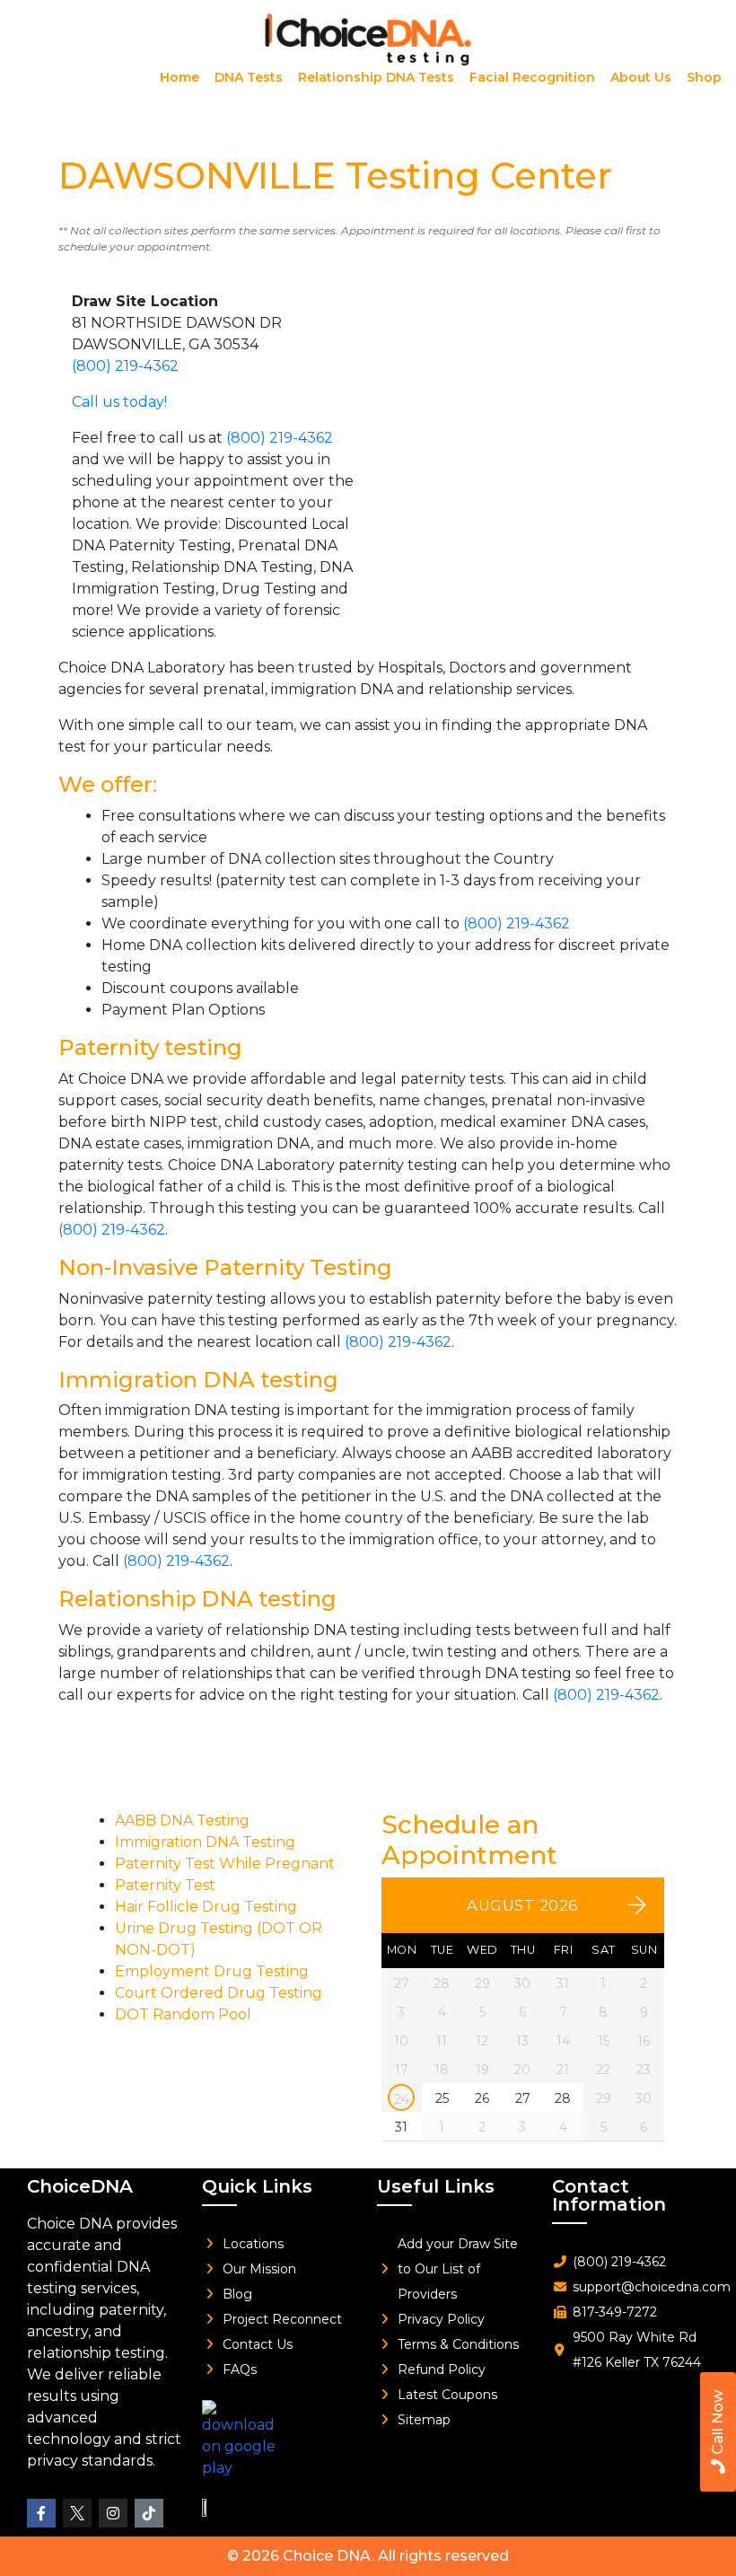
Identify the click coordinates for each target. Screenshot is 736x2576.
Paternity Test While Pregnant (225, 1864)
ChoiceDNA (80, 2186)
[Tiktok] (149, 2513)
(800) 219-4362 (125, 366)
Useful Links (436, 2186)
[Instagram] (113, 2513)
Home (180, 77)
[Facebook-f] (41, 2513)
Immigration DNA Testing (205, 1842)
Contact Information (609, 2195)
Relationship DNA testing (197, 1599)
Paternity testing (150, 1047)
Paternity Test (165, 1885)
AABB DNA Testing (182, 1820)
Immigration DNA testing (198, 1380)
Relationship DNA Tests (376, 77)
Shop (704, 77)
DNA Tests (249, 77)
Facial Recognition (532, 77)
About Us (641, 77)
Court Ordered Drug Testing (219, 1993)
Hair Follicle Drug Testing (206, 1907)
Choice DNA (327, 2556)
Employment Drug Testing (212, 1971)
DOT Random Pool (183, 2014)
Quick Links (257, 2186)
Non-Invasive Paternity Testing (225, 1267)
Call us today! (119, 402)
